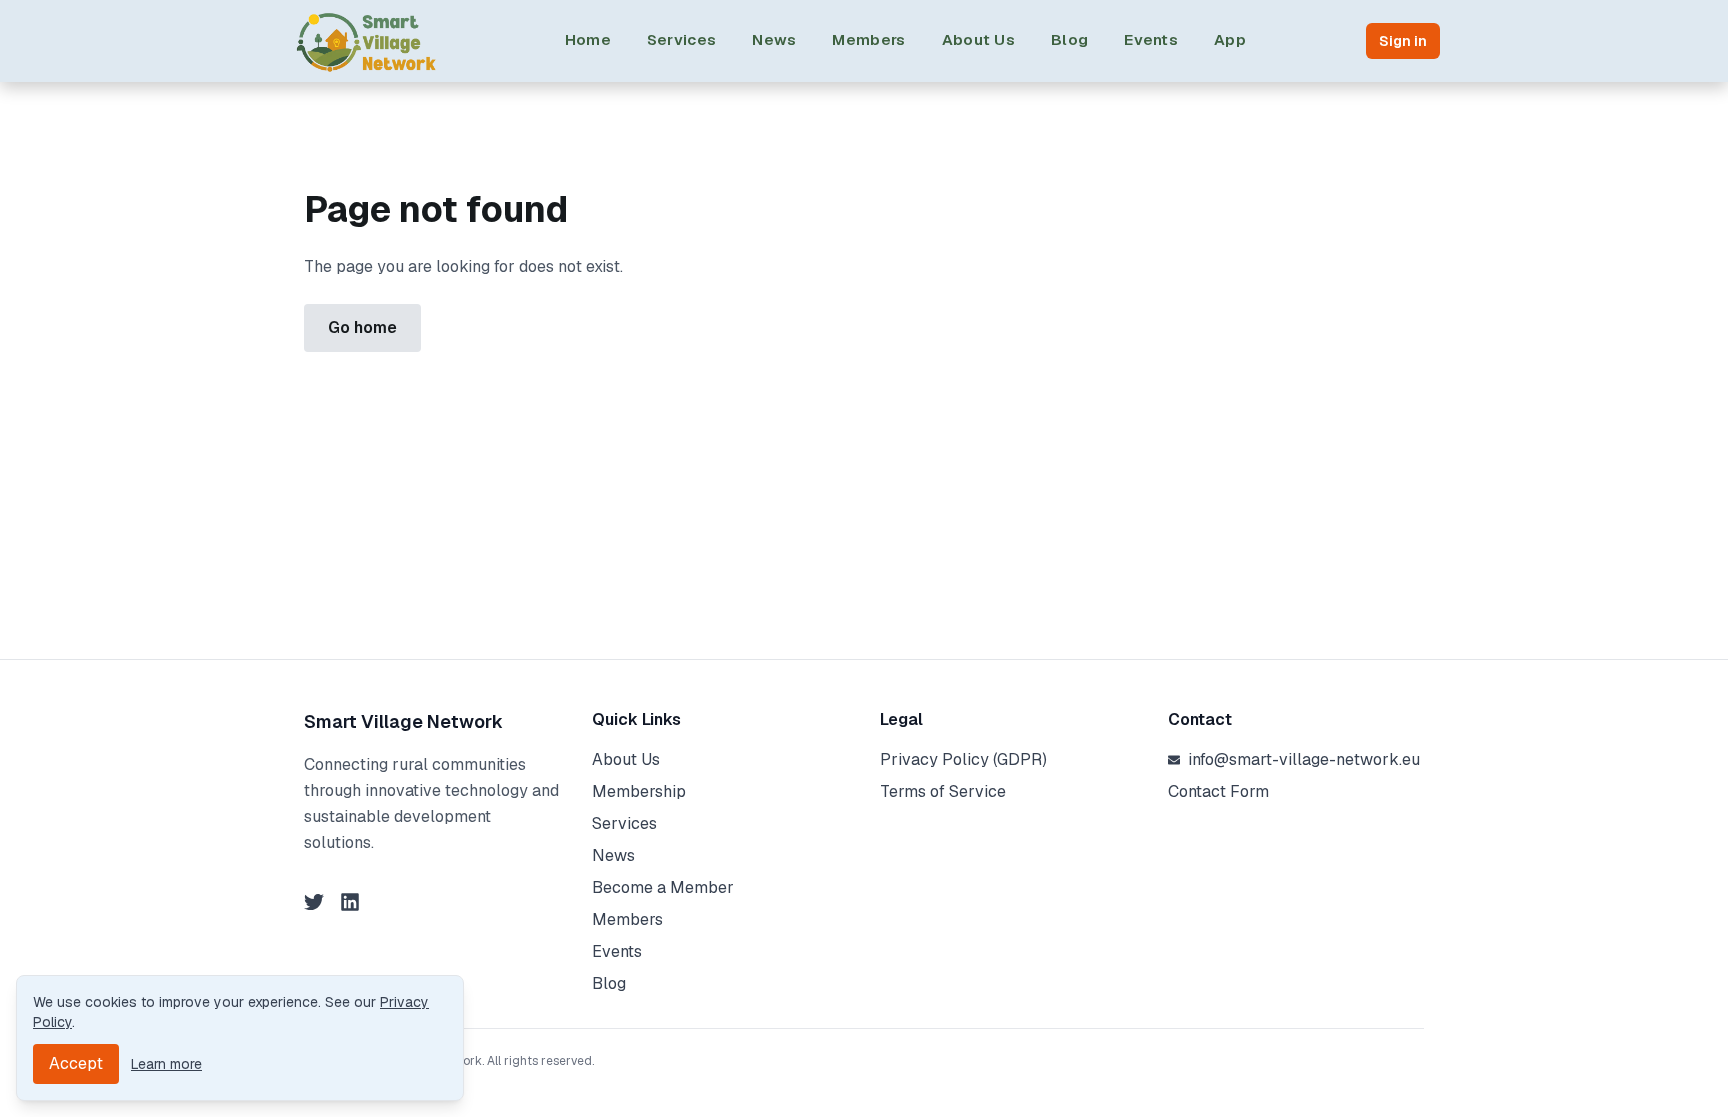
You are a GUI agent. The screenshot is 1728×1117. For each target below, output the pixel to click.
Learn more (166, 1064)
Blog (1069, 39)
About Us (978, 39)
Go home (362, 327)
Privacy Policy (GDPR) (963, 759)
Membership (639, 791)
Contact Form (1218, 791)
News (774, 39)
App (1230, 39)
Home (588, 39)
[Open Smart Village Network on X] (314, 902)
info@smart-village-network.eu (1304, 759)
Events (1151, 39)
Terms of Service (943, 791)
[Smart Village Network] (366, 41)
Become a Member (663, 887)
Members (868, 39)
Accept (76, 1063)
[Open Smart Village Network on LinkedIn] (350, 902)
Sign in (1403, 41)
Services (681, 39)
